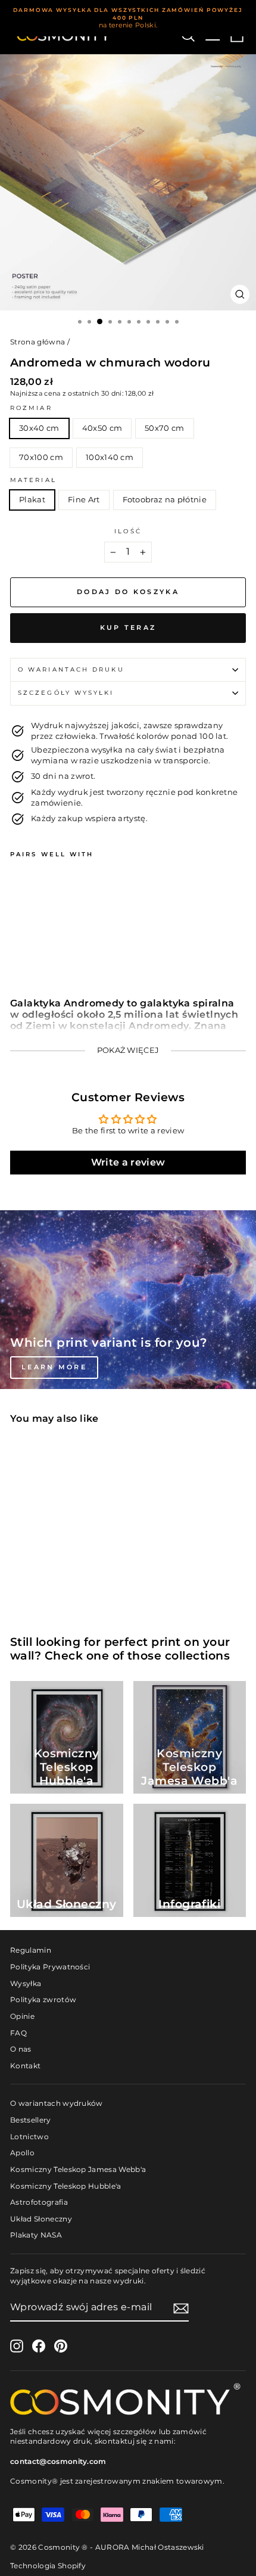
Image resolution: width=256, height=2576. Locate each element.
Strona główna (38, 342)
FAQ (18, 2033)
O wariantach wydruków (57, 2103)
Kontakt (25, 2066)
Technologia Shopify (48, 2566)
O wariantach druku (71, 669)
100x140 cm (110, 457)
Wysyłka (26, 1983)
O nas (21, 2049)
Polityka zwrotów (43, 1999)
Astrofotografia (39, 2202)
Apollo (22, 2153)
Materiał (33, 480)
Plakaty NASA (36, 2235)
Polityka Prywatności (50, 1967)
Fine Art (84, 500)
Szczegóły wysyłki (66, 693)
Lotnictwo (29, 2137)
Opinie (22, 2016)
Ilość (128, 531)
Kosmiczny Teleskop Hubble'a (66, 2186)
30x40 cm (39, 428)
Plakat (32, 500)
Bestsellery (31, 2120)
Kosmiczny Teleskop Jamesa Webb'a (78, 2169)
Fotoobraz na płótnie (165, 500)
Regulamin (31, 1950)
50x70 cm (165, 428)
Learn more (54, 1367)
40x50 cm (102, 428)
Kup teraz (128, 627)
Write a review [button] (128, 1162)
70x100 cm (41, 457)
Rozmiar (31, 408)
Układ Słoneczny (41, 2219)
